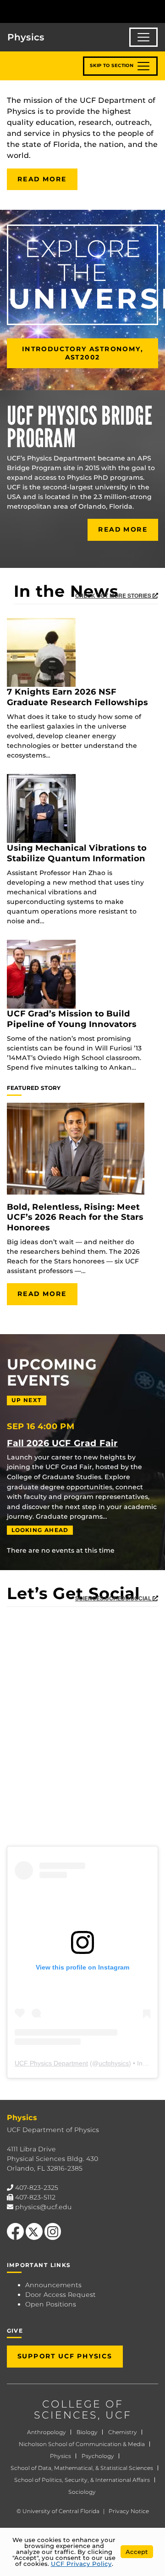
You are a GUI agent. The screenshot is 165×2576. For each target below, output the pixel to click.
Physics (60, 2456)
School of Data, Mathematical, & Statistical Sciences (82, 2468)
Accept (137, 2552)
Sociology (82, 2492)
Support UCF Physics (65, 2356)
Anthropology (47, 2432)
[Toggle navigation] (143, 37)
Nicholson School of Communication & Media (82, 2444)
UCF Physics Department (51, 2063)
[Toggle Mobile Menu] (156, 11)
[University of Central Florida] (70, 11)
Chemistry (123, 2432)
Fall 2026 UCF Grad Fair (62, 1443)
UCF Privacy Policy (81, 2564)
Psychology (98, 2456)
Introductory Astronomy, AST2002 (82, 353)
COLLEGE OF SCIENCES (79, 2410)
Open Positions (51, 2304)
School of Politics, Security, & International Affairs (82, 2480)
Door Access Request (60, 2295)
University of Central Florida (61, 2511)
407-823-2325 (37, 2188)
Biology (87, 2432)
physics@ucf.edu (44, 2207)
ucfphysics (114, 2063)
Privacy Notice (129, 2511)
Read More (42, 179)
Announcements (53, 2285)
